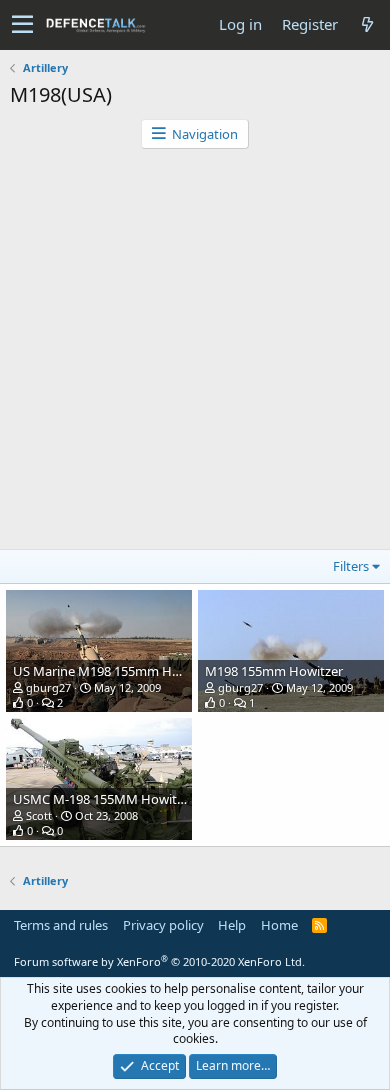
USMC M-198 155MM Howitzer (104, 799)
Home (279, 925)
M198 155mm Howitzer (274, 671)
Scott (39, 815)
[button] (22, 25)
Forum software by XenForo (159, 961)
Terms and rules (61, 925)
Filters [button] (351, 566)
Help (232, 925)
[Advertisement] (195, 354)
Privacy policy (163, 925)
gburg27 (48, 687)
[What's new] (367, 24)
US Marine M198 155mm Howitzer (114, 671)
